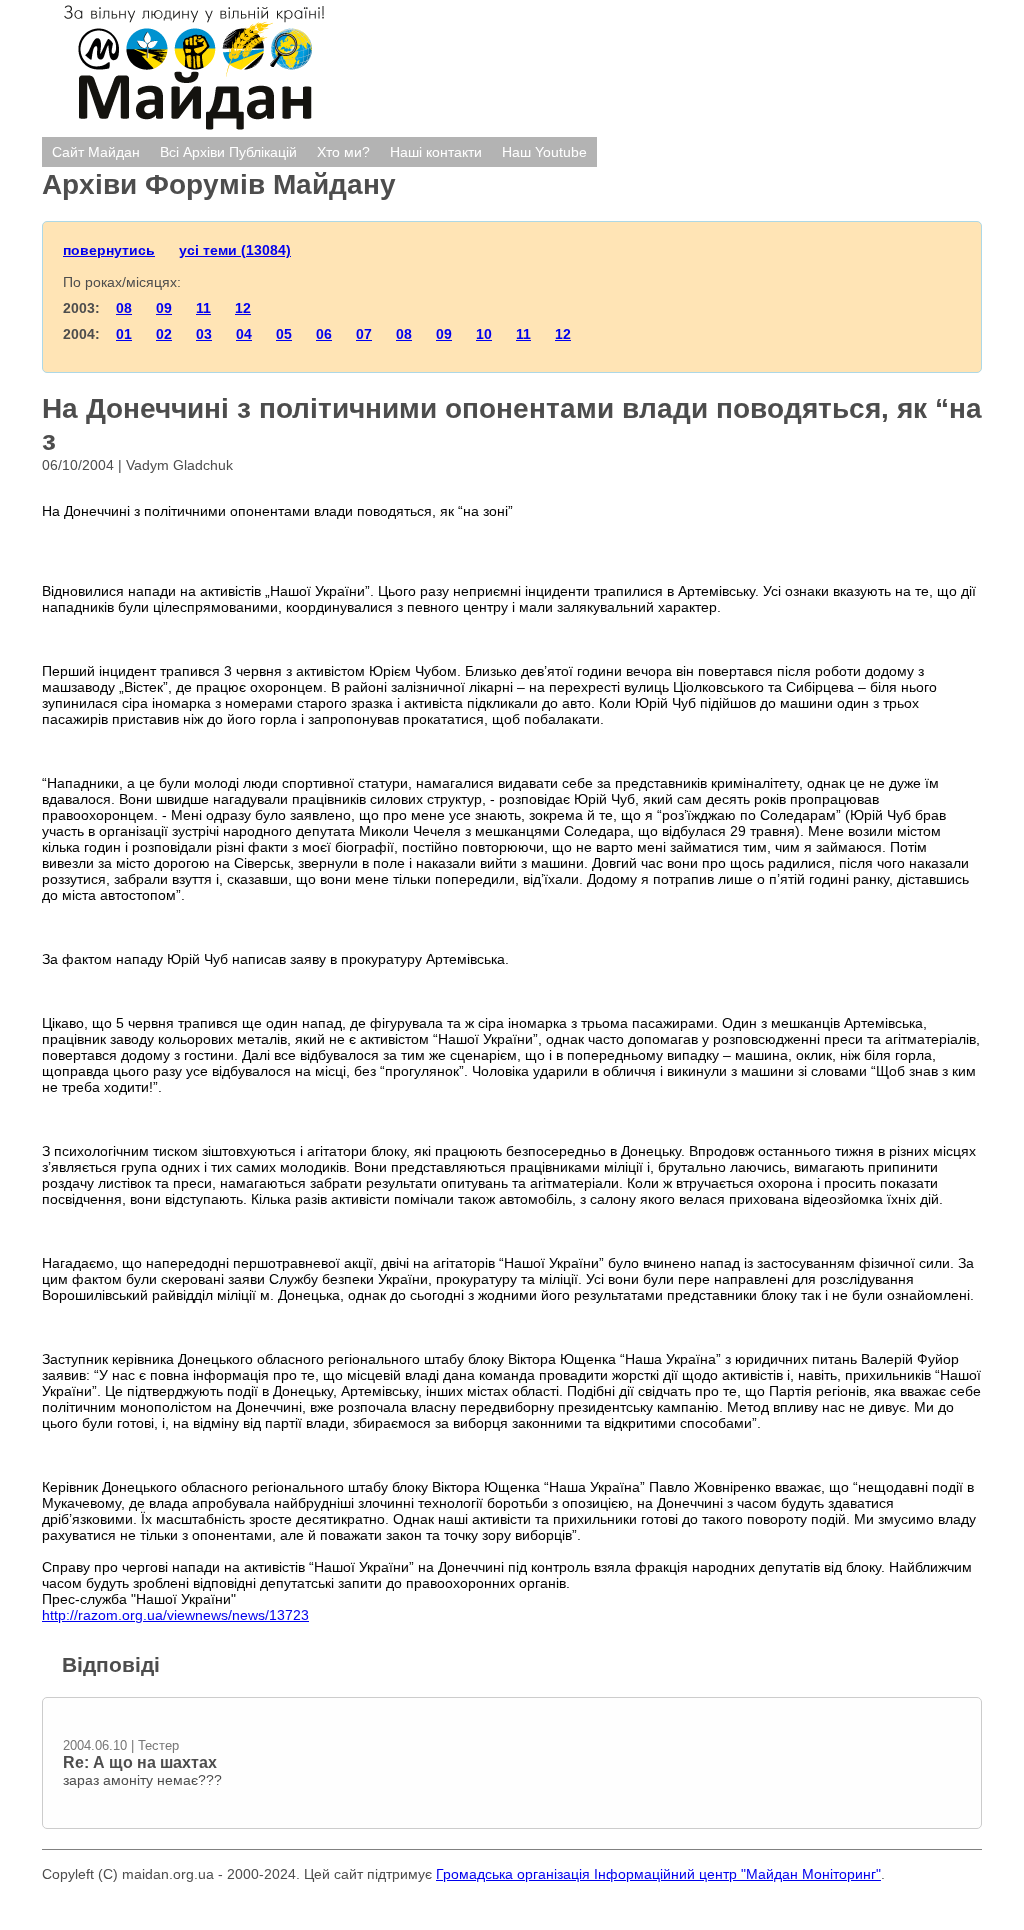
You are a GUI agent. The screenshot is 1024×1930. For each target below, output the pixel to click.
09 (164, 308)
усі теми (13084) (235, 250)
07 (364, 334)
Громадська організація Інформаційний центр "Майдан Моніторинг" (658, 1874)
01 (124, 334)
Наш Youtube (544, 152)
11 (203, 308)
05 (284, 334)
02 (164, 334)
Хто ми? (343, 152)
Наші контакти (436, 152)
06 (324, 334)
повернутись (109, 250)
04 (244, 334)
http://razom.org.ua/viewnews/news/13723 (175, 1615)
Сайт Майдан (96, 152)
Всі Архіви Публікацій (228, 152)
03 (204, 334)
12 (243, 308)
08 (124, 308)
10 (484, 334)
